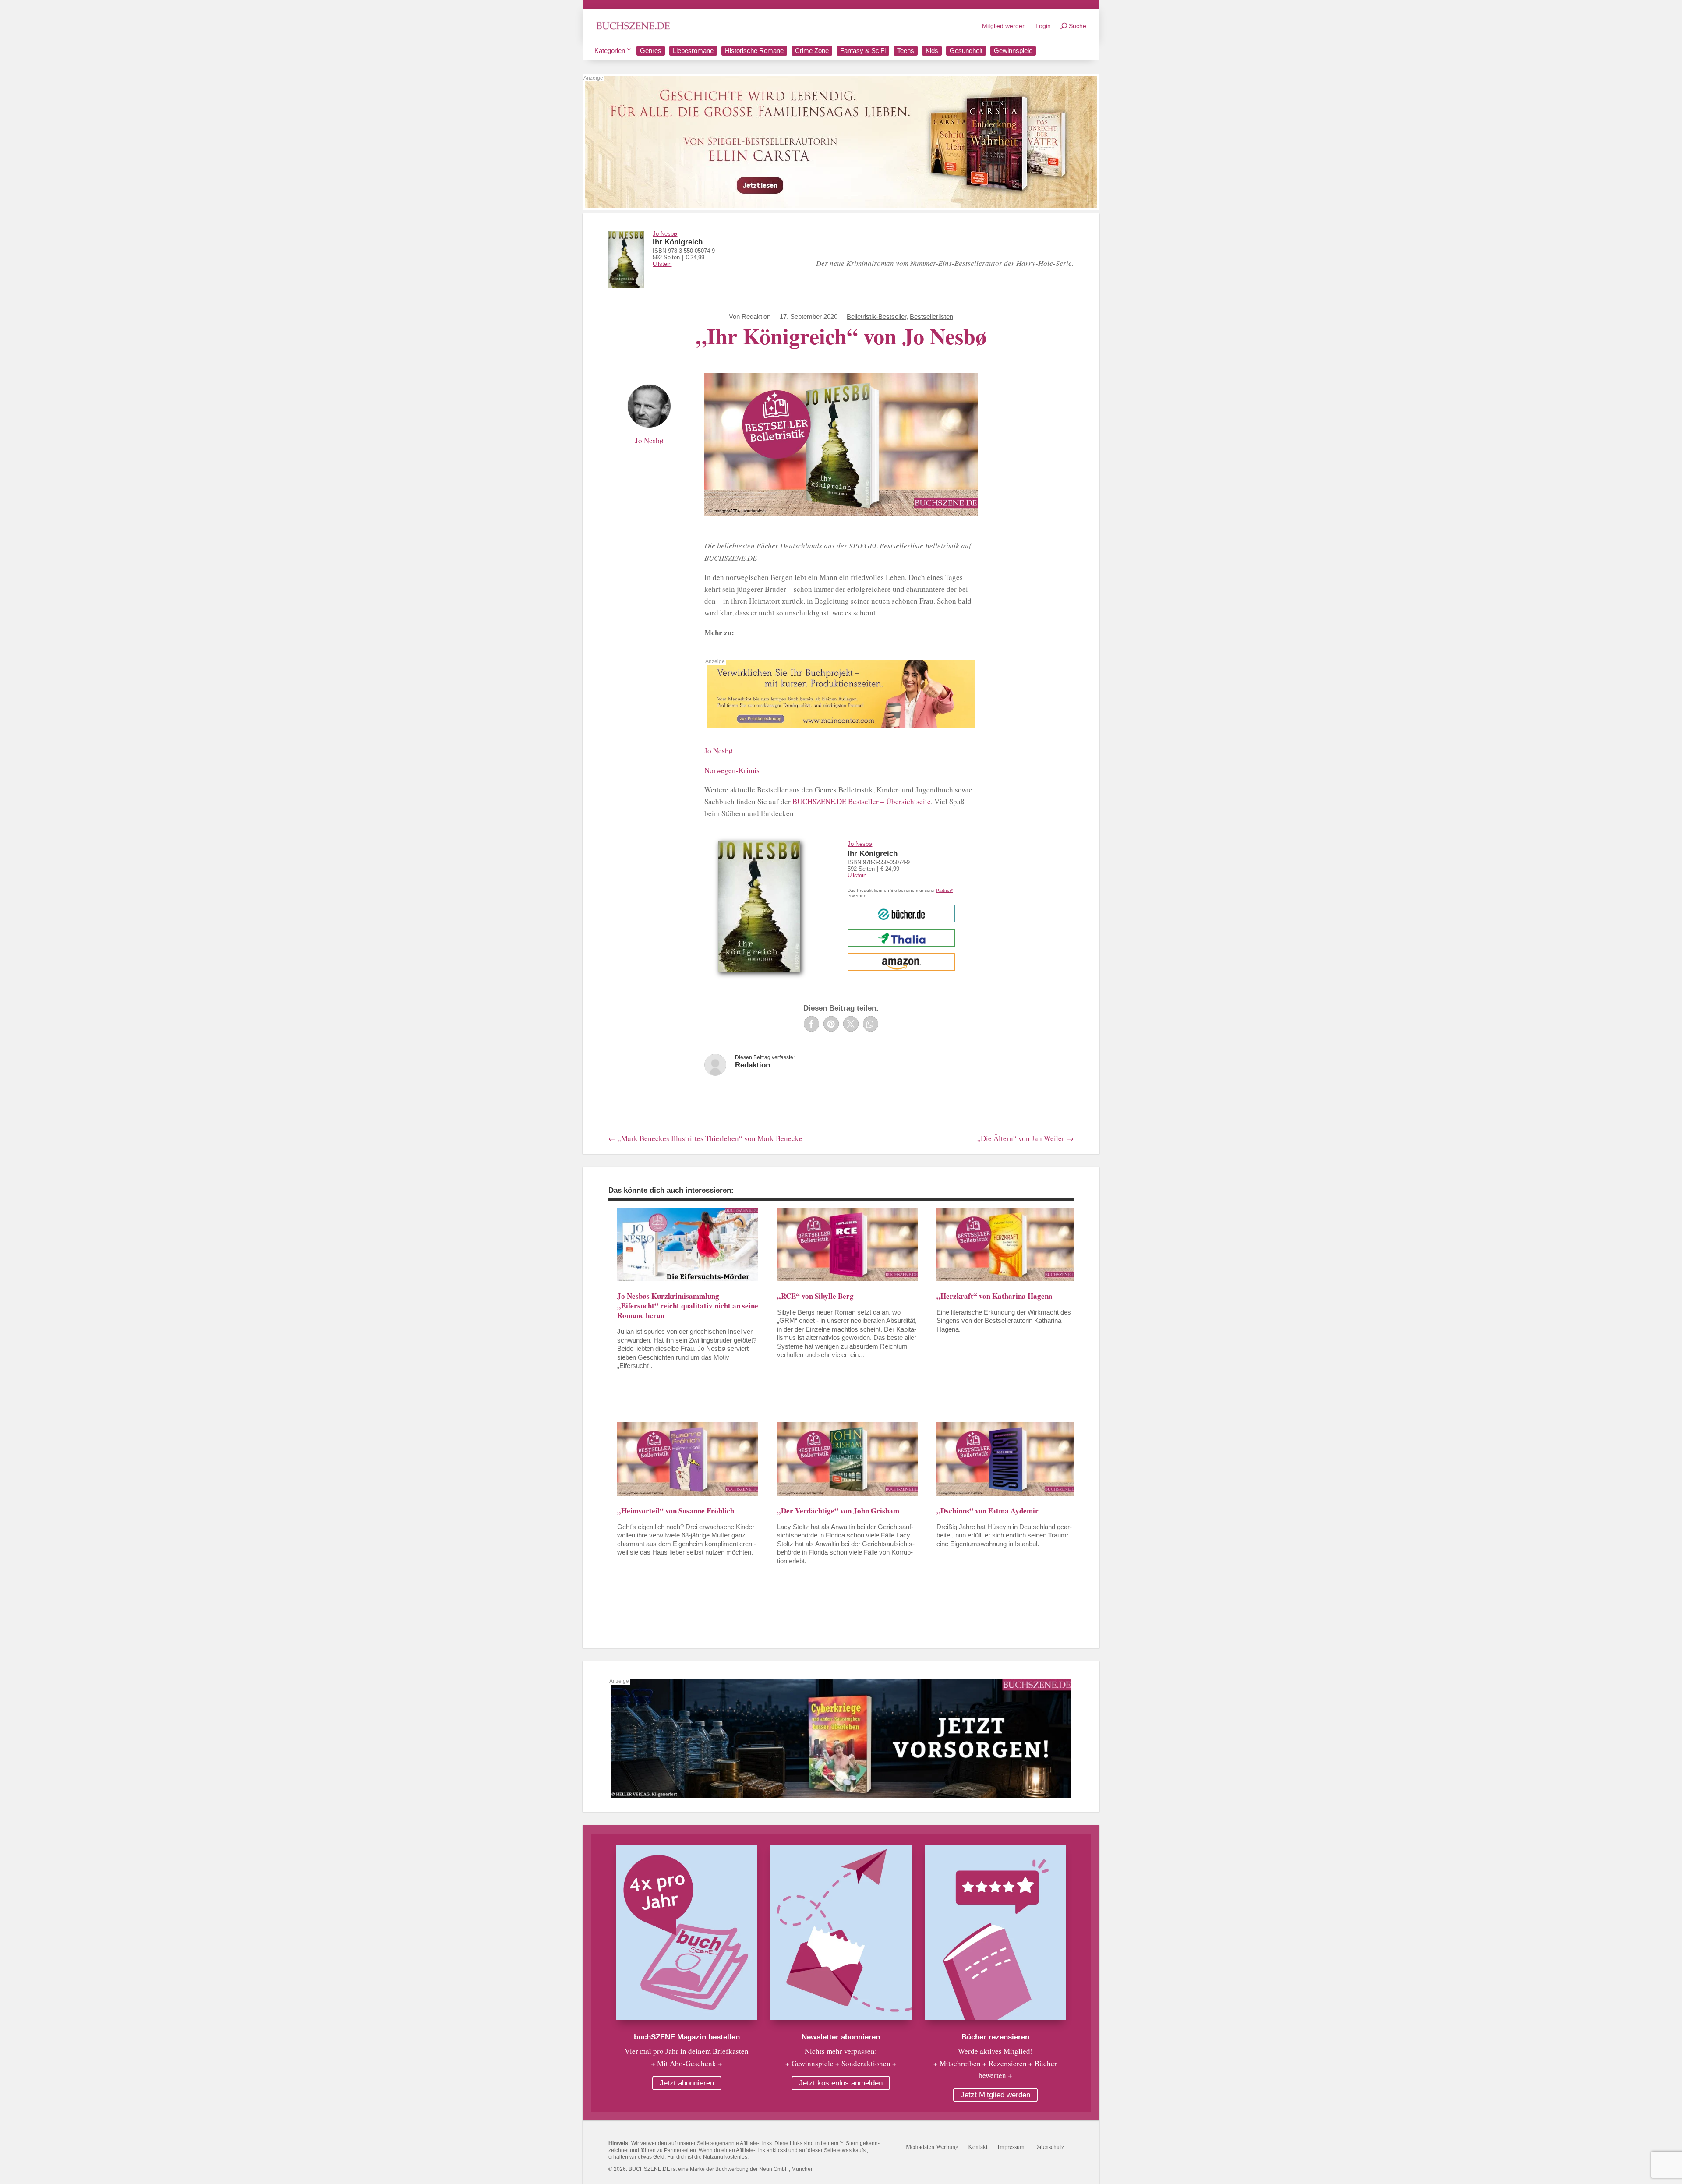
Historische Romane (754, 51)
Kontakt (978, 2147)
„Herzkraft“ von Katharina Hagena (995, 1296)
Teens (906, 51)
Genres (651, 51)
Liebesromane (693, 51)
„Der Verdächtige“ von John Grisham (838, 1511)
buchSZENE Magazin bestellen (687, 2037)
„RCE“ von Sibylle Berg (815, 1296)
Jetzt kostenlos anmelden (841, 2083)
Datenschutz (1049, 2147)
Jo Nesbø (665, 234)
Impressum (1011, 2147)
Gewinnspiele (1013, 51)
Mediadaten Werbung (932, 2147)
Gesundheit (966, 51)
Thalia (902, 938)
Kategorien (610, 51)
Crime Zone (812, 51)
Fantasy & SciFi (863, 51)
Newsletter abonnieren (841, 2037)
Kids (932, 51)
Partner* (944, 890)
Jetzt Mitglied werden (995, 2095)
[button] (811, 1024)
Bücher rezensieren (995, 2037)
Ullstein (662, 264)
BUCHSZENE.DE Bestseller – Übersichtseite (862, 801)
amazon (902, 962)
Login (1043, 26)
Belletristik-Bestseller (876, 316)
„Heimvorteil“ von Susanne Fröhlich (676, 1511)
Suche (1078, 26)
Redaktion (756, 316)
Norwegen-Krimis (732, 770)
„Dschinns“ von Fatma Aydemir (988, 1511)
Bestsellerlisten (931, 316)
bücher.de (901, 914)
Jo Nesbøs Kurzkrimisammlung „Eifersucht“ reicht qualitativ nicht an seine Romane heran (688, 1306)
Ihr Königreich (678, 242)
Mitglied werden (1004, 26)
